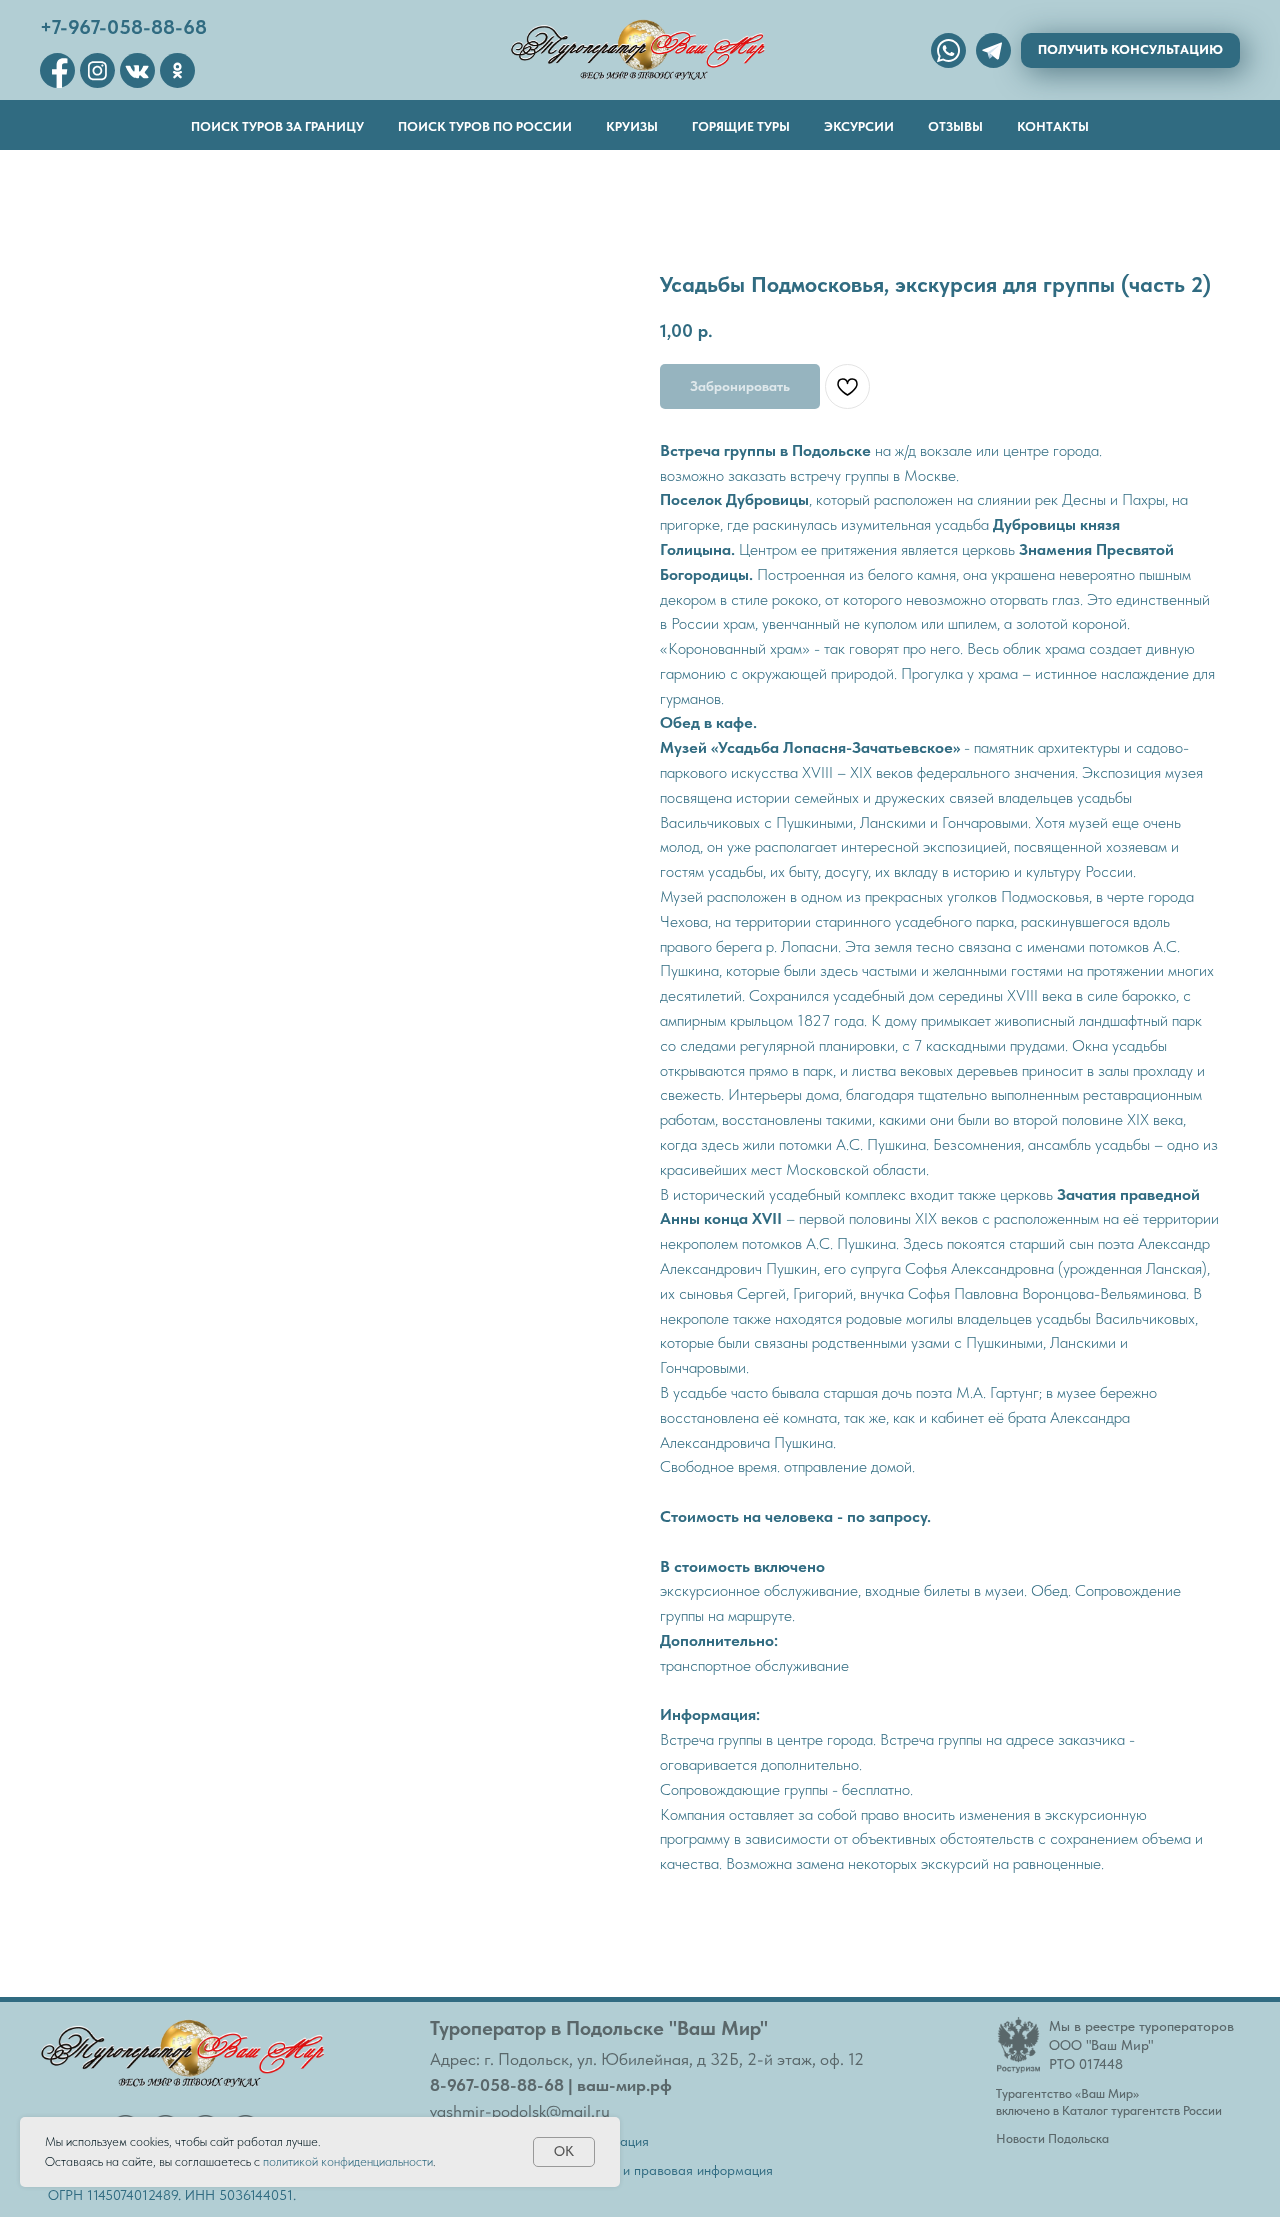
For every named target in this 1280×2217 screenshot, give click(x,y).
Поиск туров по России (485, 126)
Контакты (1053, 126)
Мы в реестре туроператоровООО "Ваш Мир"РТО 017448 (1141, 2045)
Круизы (632, 126)
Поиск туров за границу (277, 126)
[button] (1130, 50)
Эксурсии (859, 126)
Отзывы (955, 126)
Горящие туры (741, 126)
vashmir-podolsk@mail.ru (520, 2111)
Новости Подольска (1052, 2138)
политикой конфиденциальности (348, 2161)
